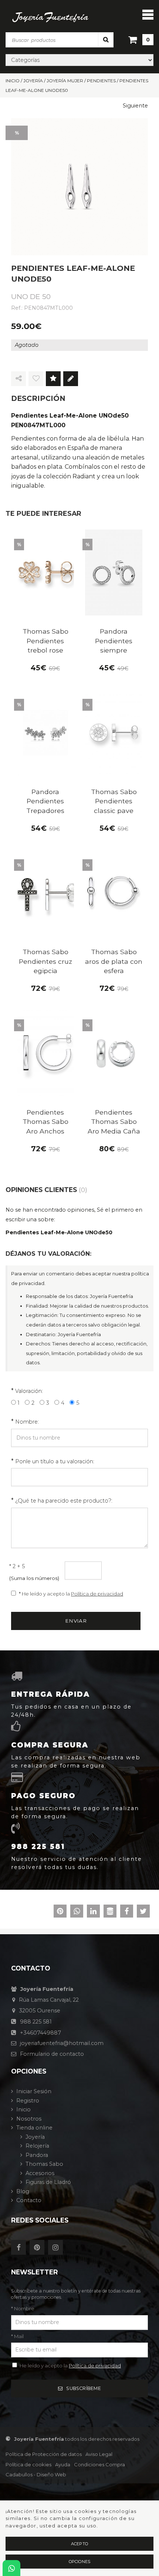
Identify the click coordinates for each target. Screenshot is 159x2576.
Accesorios (40, 2173)
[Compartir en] (18, 379)
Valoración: (29, 1391)
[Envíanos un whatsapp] (11, 2568)
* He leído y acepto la (71, 1594)
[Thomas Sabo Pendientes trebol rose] (45, 573)
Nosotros (29, 2119)
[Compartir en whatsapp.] (77, 1912)
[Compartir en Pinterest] (60, 1912)
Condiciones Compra (99, 2464)
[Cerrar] (148, 14)
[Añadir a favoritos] (36, 379)
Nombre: (27, 1422)
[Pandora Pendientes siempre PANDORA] (114, 573)
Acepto (79, 2544)
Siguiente (135, 106)
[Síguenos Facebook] (20, 2248)
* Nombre (23, 2308)
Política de (44, 2454)
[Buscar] (106, 39)
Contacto (29, 2200)
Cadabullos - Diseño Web (36, 2474)
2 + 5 (17, 1566)
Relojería (37, 2146)
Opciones (80, 2562)
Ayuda (63, 2464)
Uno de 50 (31, 296)
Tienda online (34, 2128)
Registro (28, 2101)
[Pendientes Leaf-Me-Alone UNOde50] (79, 187)
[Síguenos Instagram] (57, 2248)
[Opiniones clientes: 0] (53, 379)
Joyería (35, 2137)
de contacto (52, 2054)
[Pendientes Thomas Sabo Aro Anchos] (45, 1053)
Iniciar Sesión (34, 2091)
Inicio (23, 2109)
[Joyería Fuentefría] (50, 17)
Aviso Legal (99, 2454)
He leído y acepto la (70, 2366)
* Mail (17, 2336)
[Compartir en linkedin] (93, 1912)
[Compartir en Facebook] (127, 1912)
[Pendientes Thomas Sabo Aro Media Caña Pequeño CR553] (114, 1053)
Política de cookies (28, 2464)
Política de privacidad (97, 1594)
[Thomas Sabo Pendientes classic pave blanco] (114, 733)
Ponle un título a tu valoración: (55, 1461)
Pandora (37, 2155)
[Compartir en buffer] (110, 1912)
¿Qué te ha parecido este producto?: (64, 1501)
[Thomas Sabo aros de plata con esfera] (114, 893)
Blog (23, 2191)
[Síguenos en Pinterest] (39, 2248)
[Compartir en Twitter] (143, 1912)
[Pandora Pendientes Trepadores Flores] (45, 733)
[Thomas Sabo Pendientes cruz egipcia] (45, 893)
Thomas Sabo (44, 2164)
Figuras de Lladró (48, 2182)
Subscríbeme (84, 2388)
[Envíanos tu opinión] (71, 379)
